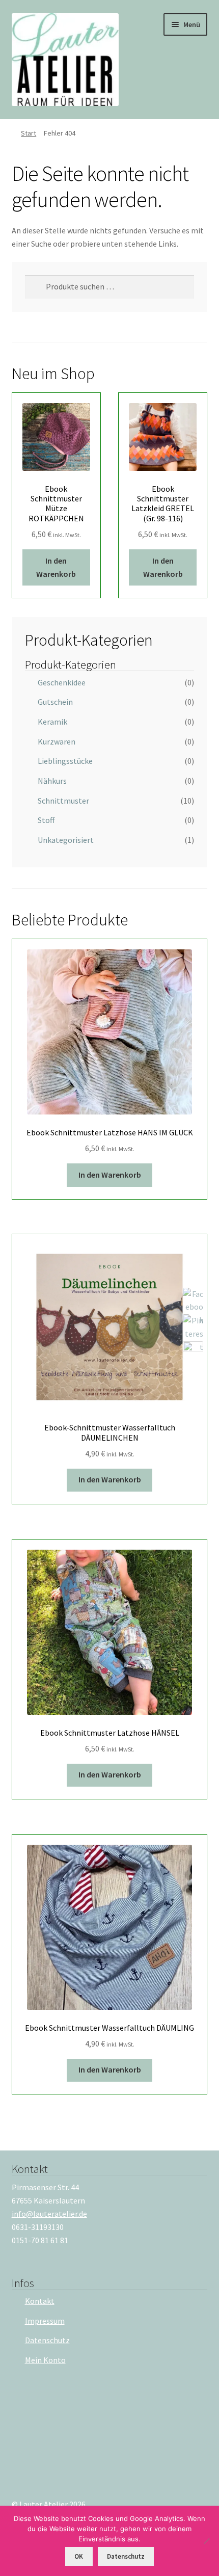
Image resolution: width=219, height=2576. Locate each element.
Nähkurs (52, 781)
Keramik (52, 722)
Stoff (46, 820)
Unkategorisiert (66, 840)
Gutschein (55, 702)
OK (79, 2556)
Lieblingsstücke (65, 761)
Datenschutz (47, 2340)
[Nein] (206, 2541)
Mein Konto (45, 2360)
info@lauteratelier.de (49, 2214)
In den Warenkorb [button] (56, 567)
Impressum (45, 2321)
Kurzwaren (57, 741)
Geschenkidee (62, 682)
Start (29, 133)
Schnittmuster (63, 801)
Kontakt (40, 2301)
